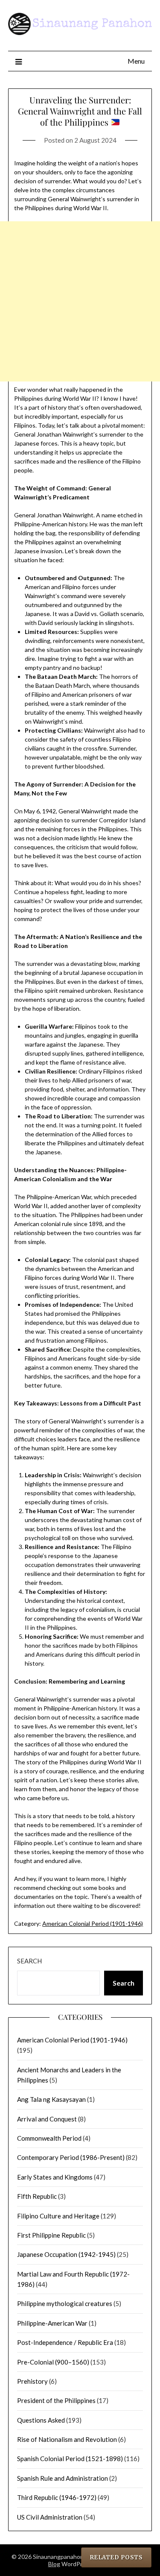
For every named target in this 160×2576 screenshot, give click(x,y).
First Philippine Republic (51, 2235)
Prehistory (32, 2381)
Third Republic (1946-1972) (57, 2497)
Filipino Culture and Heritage (58, 2216)
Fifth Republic (37, 2196)
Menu (136, 61)
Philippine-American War (52, 2323)
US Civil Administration (50, 2517)
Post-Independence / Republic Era (65, 2342)
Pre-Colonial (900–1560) (53, 2362)
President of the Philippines (56, 2400)
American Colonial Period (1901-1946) (93, 1923)
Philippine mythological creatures (65, 2303)
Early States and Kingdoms (55, 2177)
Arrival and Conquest (47, 2119)
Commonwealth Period (49, 2138)
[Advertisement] (80, 301)
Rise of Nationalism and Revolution (67, 2439)
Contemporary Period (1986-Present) (71, 2157)
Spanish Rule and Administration (63, 2478)
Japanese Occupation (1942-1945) (66, 2254)
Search (29, 1961)
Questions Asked (41, 2420)
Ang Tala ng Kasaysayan (51, 2099)
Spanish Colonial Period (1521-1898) (70, 2459)
